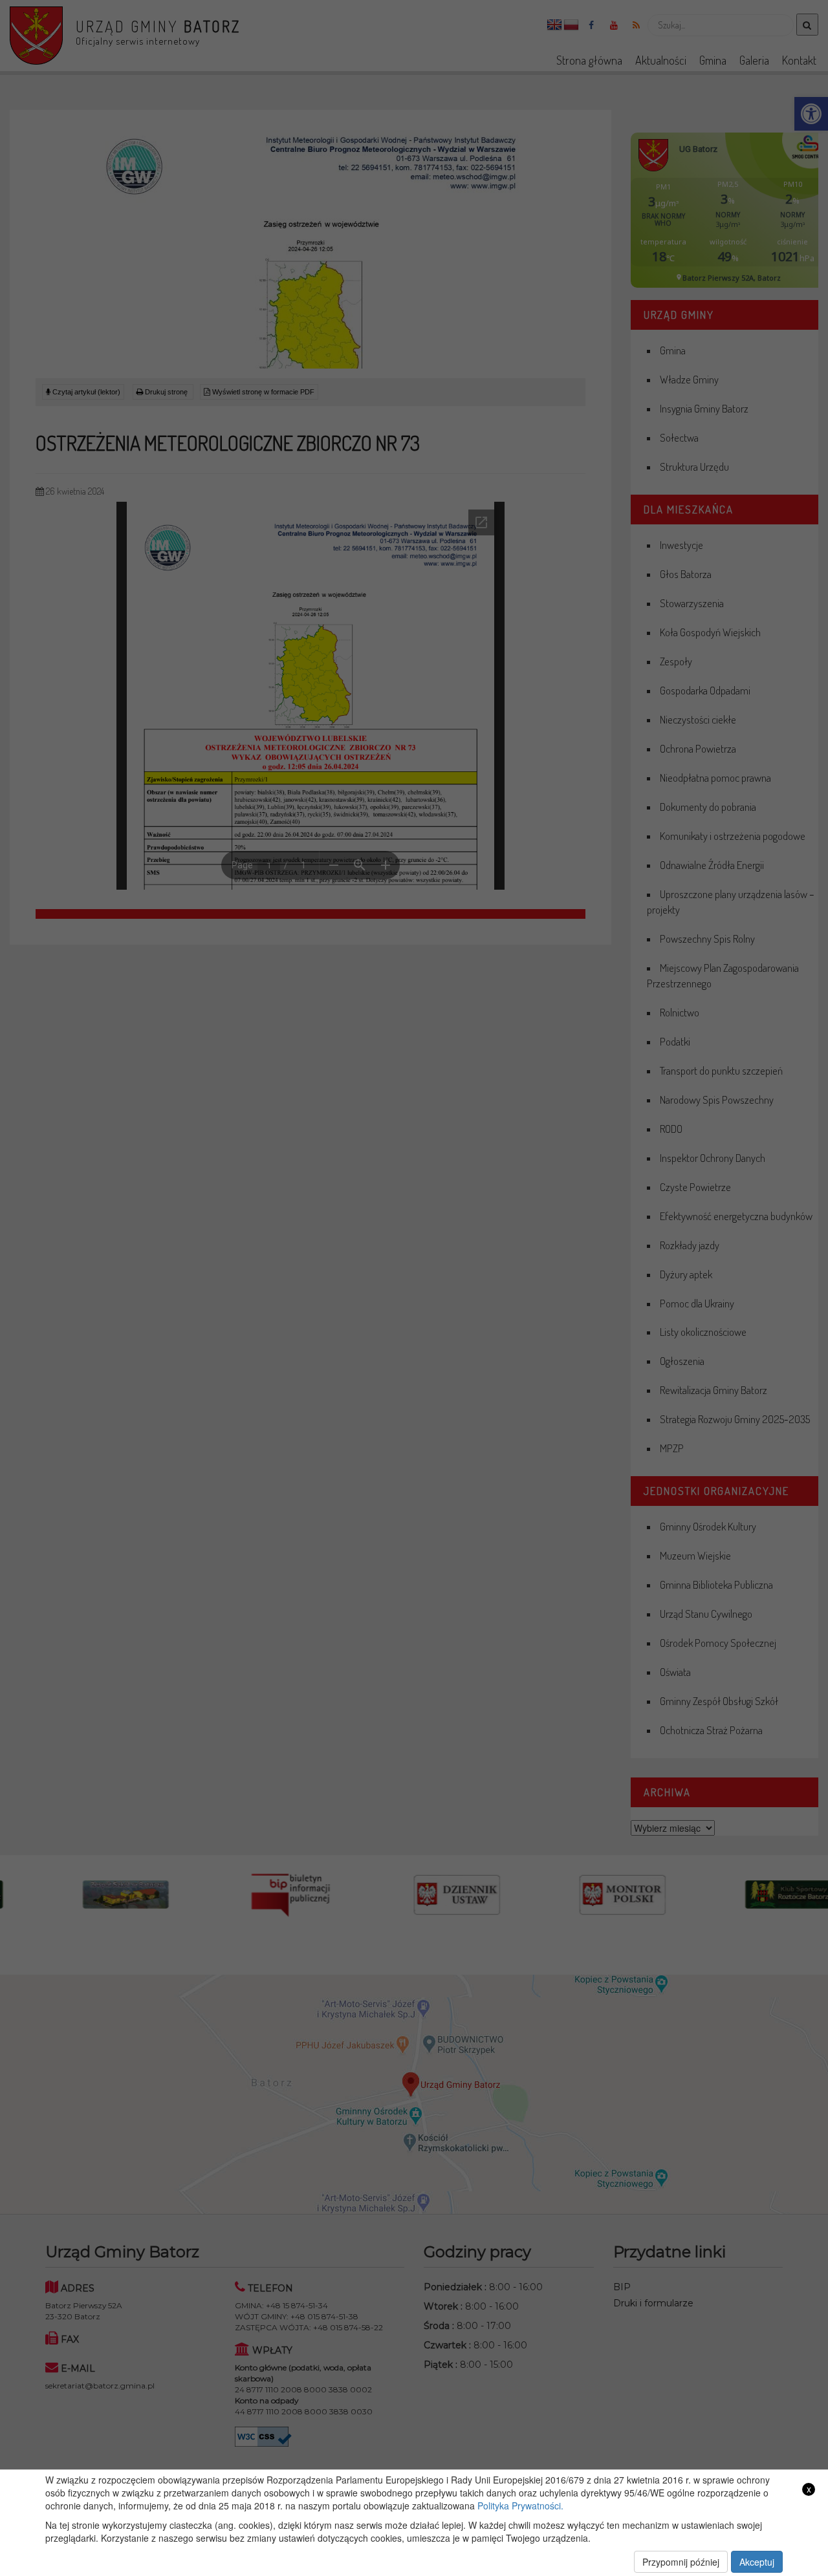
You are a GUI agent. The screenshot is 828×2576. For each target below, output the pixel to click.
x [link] (809, 2489)
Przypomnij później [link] (681, 2562)
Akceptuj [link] (757, 2562)
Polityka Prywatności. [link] (520, 2506)
